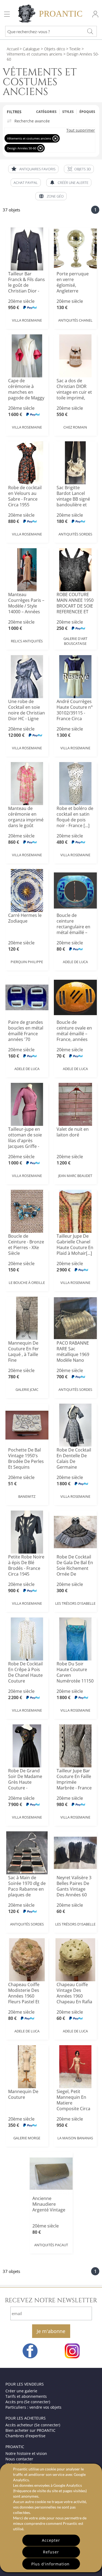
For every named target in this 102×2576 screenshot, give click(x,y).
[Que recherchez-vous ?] (90, 31)
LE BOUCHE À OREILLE (27, 1283)
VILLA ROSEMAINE (27, 320)
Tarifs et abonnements (26, 2396)
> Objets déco (52, 49)
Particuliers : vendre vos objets (33, 2407)
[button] (79, 169)
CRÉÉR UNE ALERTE (73, 183)
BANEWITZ (27, 1496)
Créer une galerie (21, 2391)
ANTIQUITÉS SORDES (75, 534)
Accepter (51, 2540)
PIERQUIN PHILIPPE (27, 962)
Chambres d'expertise (25, 2436)
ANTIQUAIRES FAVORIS (37, 169)
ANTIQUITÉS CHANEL (75, 320)
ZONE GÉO (55, 196)
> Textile (73, 49)
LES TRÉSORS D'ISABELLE (75, 1603)
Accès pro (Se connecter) (28, 2402)
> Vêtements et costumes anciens (45, 51)
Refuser (51, 2552)
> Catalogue (30, 49)
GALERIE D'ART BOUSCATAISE (75, 641)
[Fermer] (55, 138)
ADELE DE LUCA (75, 962)
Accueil (13, 49)
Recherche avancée (32, 121)
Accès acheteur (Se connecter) (33, 2425)
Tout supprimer (81, 130)
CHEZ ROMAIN (75, 427)
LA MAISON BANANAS (75, 2138)
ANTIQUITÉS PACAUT (51, 2245)
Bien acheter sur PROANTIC (30, 2430)
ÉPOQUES (87, 112)
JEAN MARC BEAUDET (75, 1176)
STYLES (68, 112)
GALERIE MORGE (27, 2138)
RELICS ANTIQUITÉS (27, 641)
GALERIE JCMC (27, 1389)
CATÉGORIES (46, 112)
